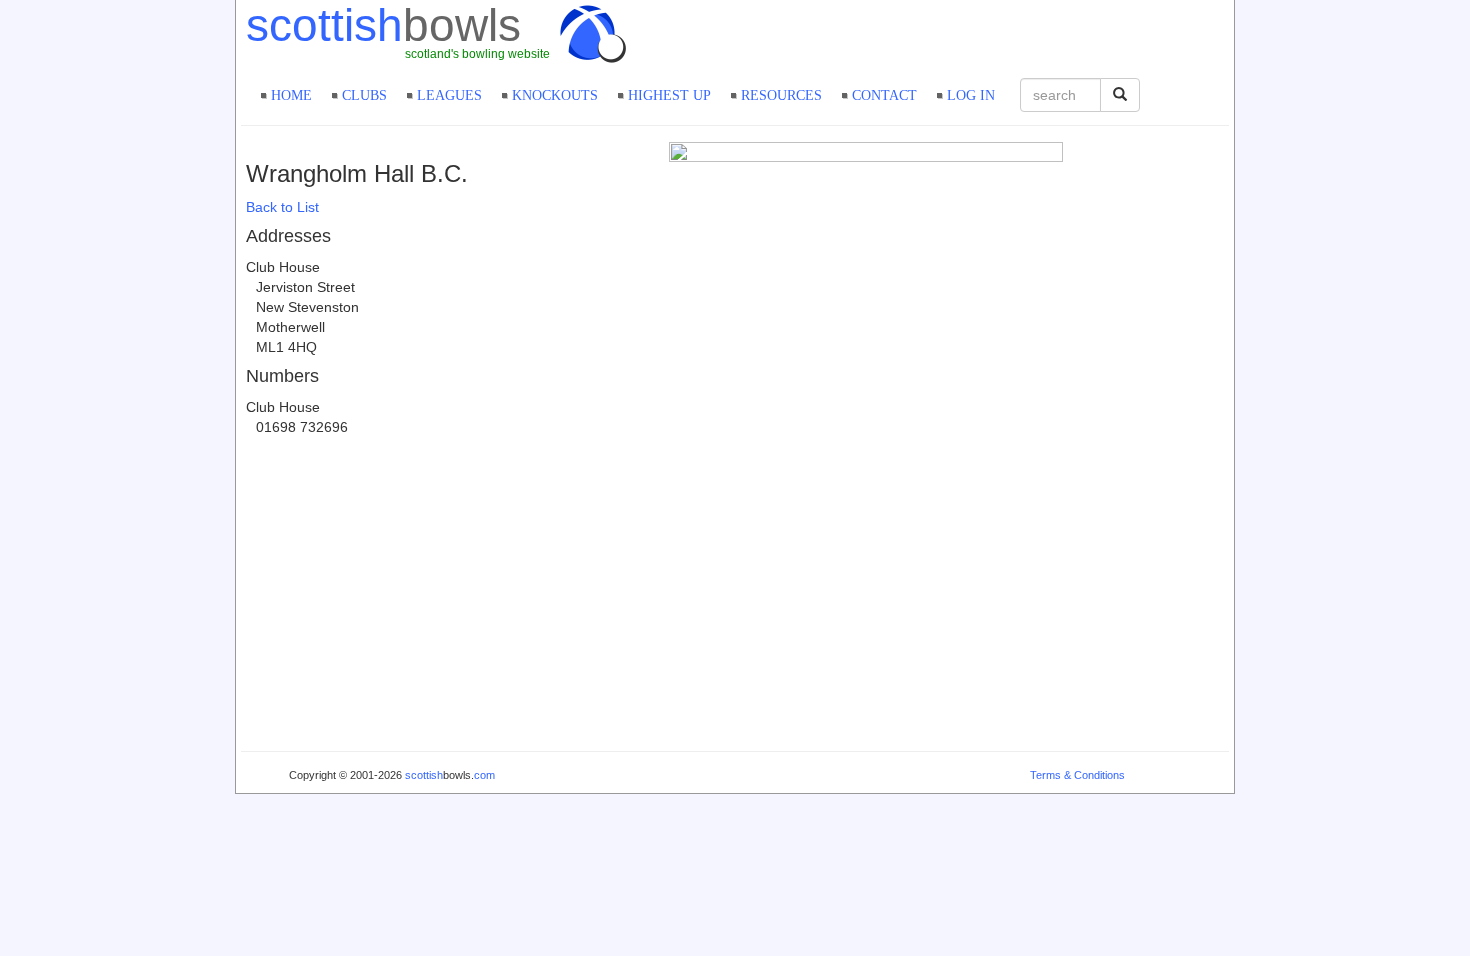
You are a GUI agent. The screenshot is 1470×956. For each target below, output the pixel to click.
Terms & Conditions (1077, 775)
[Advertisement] (995, 35)
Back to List (282, 207)
